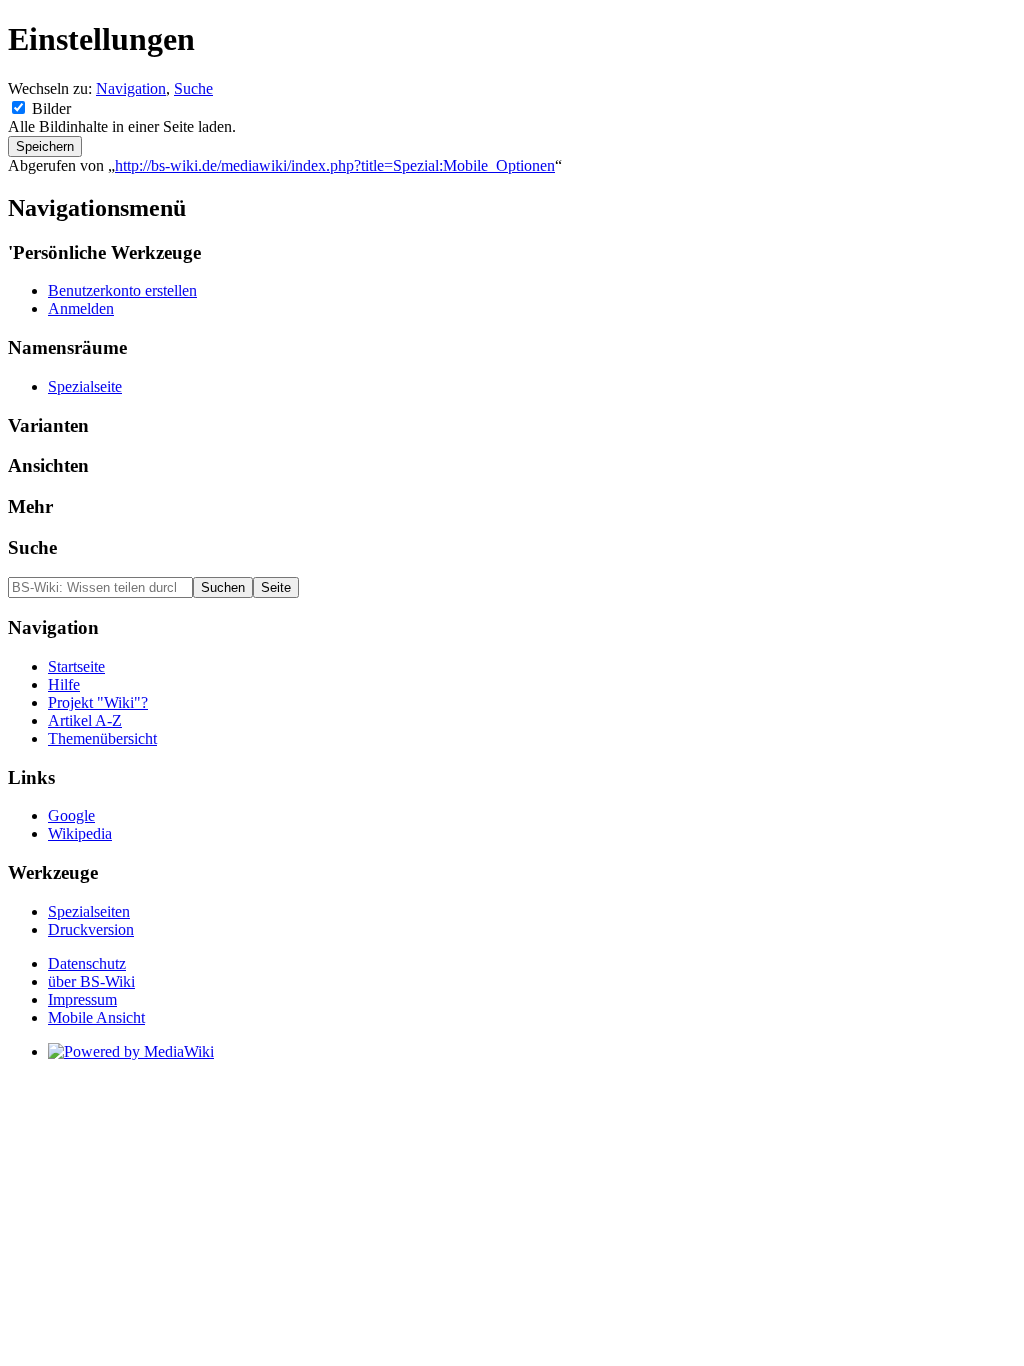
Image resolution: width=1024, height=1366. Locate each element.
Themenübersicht (102, 738)
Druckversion (91, 929)
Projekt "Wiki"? (98, 702)
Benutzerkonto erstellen (122, 290)
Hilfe (64, 684)
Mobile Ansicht (96, 1017)
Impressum (82, 999)
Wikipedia (80, 833)
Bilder (51, 108)
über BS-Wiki (91, 981)
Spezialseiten (89, 911)
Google (71, 815)
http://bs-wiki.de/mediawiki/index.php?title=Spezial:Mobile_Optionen (335, 165)
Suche (193, 88)
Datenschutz (87, 963)
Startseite (76, 666)
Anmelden (81, 308)
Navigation (131, 88)
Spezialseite (85, 386)
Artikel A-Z (85, 720)
